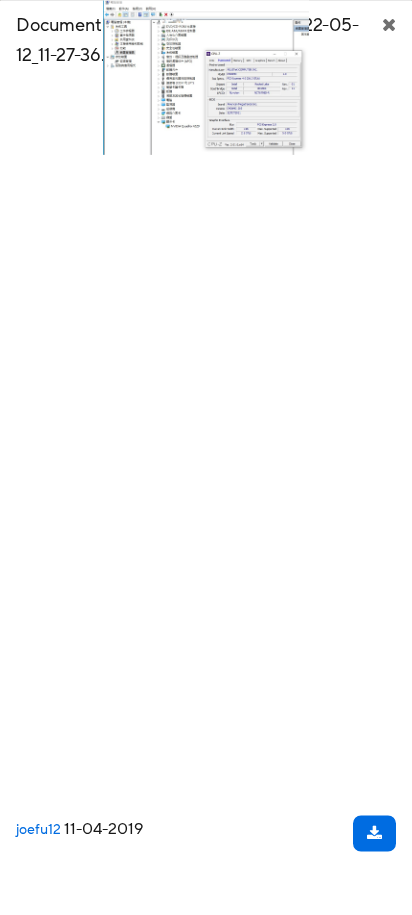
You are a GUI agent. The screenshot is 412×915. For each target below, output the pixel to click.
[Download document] (374, 833)
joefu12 (38, 829)
